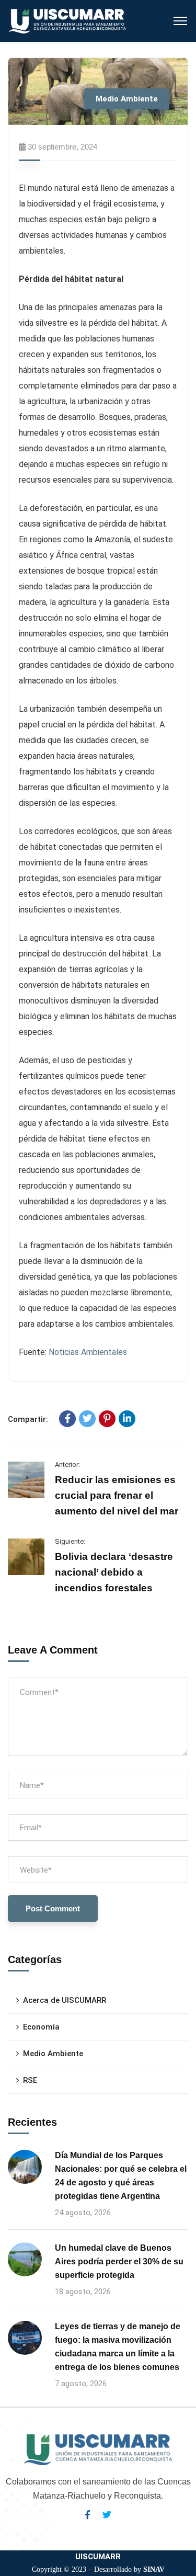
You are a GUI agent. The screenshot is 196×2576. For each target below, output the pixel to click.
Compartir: (28, 1419)
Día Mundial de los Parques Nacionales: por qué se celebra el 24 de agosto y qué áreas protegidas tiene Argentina (121, 2176)
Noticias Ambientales (88, 1352)
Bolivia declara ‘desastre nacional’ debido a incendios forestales (114, 1572)
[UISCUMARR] (68, 20)
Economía (41, 2027)
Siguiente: (70, 1541)
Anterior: (67, 1464)
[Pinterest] (107, 1419)
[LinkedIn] (127, 1419)
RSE (30, 2080)
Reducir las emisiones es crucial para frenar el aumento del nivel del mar (117, 1495)
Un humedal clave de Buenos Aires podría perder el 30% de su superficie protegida (119, 2261)
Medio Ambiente (127, 99)
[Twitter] (87, 1419)
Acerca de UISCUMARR (65, 2000)
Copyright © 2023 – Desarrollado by (98, 2569)
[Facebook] (67, 1419)
